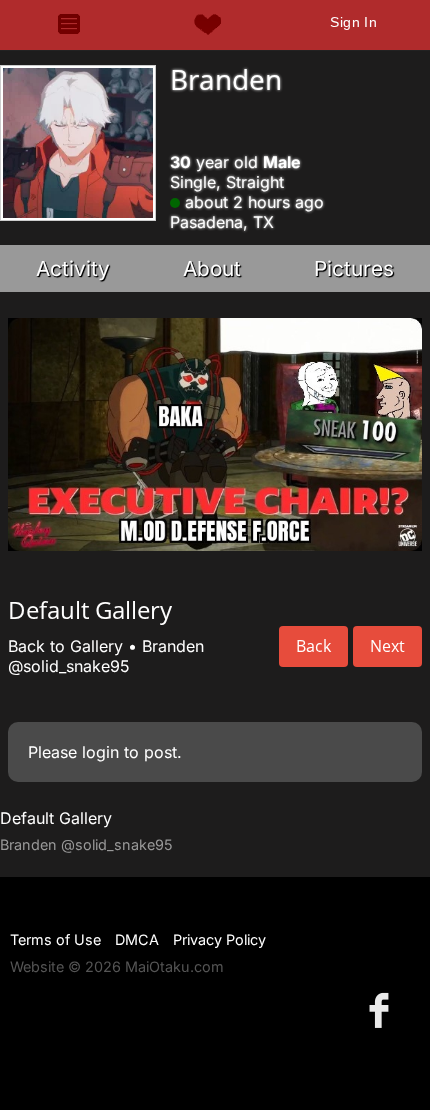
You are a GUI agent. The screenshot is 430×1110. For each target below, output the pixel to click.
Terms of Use (55, 939)
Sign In (353, 22)
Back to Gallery (65, 646)
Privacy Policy (219, 939)
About (212, 268)
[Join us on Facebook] (383, 1009)
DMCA (137, 939)
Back (313, 646)
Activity (73, 268)
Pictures (354, 268)
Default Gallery (56, 818)
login (100, 752)
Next (387, 646)
